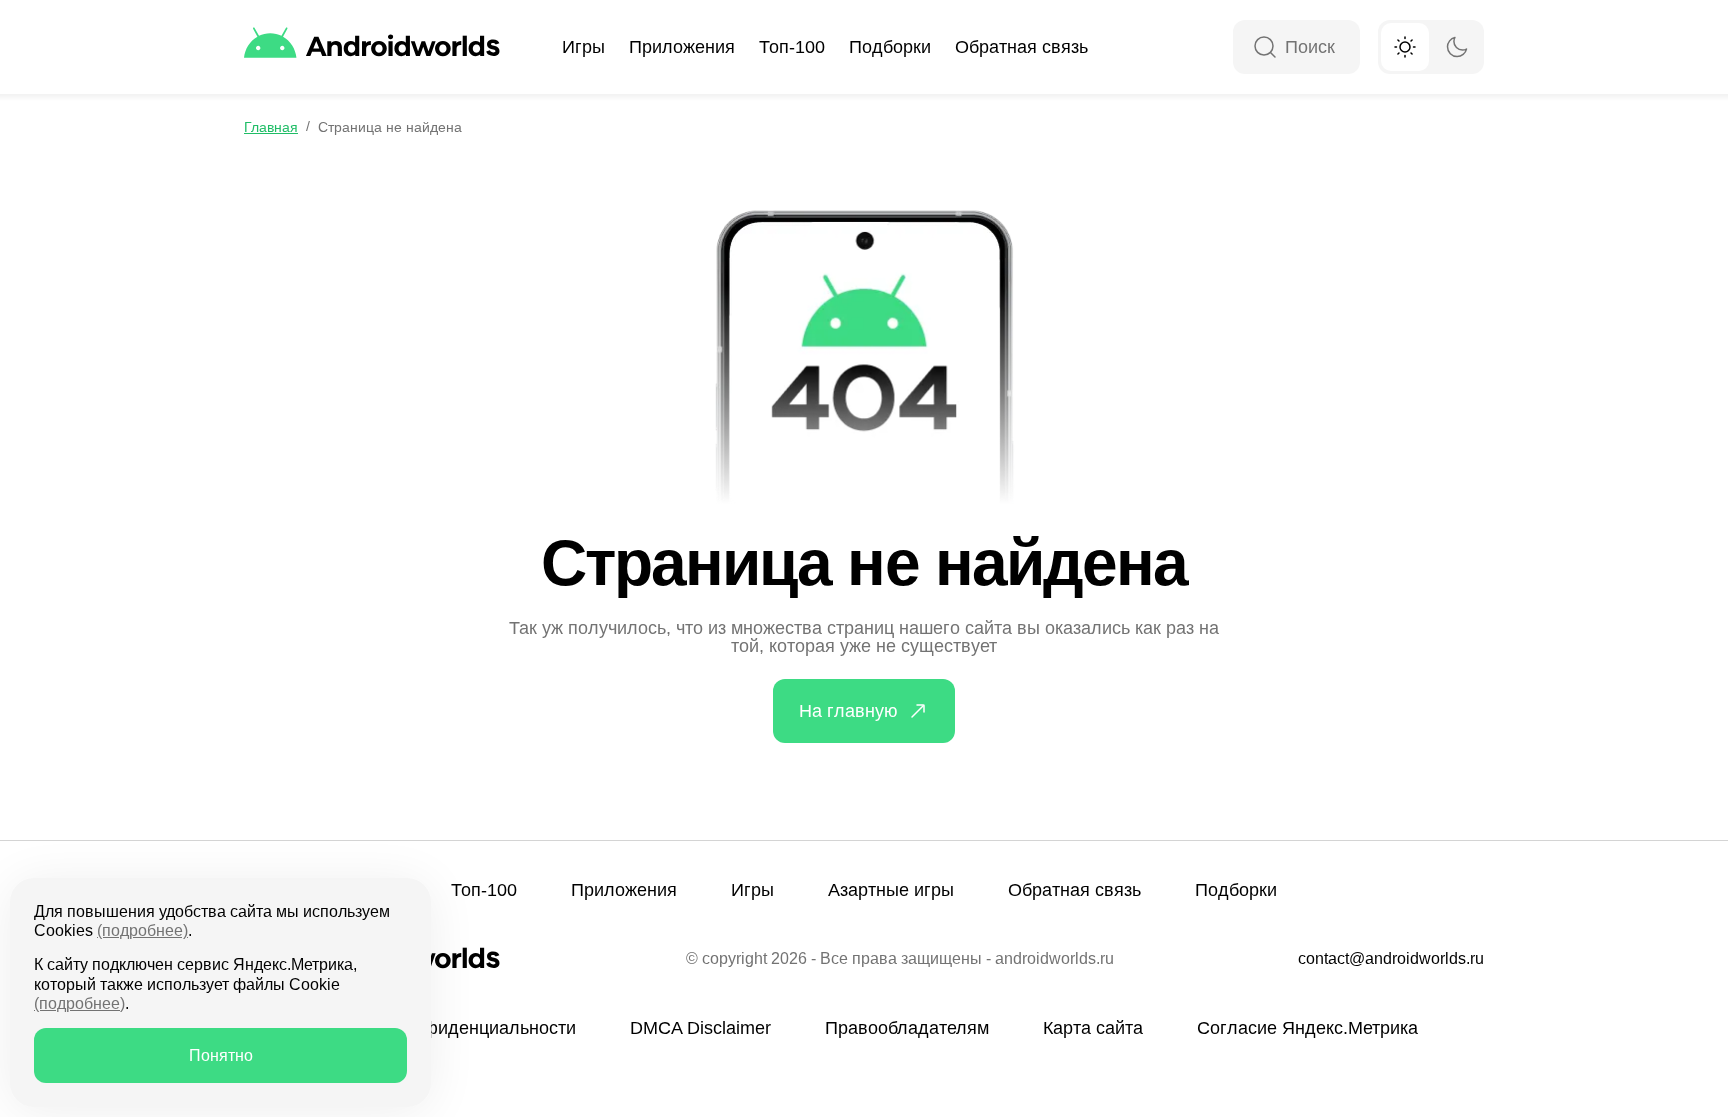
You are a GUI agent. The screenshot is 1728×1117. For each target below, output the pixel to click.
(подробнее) (142, 930)
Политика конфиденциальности (443, 1028)
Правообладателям (907, 1028)
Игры (583, 47)
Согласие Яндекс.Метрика (1307, 1028)
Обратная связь (1021, 47)
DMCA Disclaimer (700, 1028)
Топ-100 (792, 47)
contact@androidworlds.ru (1391, 959)
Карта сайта (1093, 1028)
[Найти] (1265, 48)
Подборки (890, 47)
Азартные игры (891, 890)
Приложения (682, 47)
